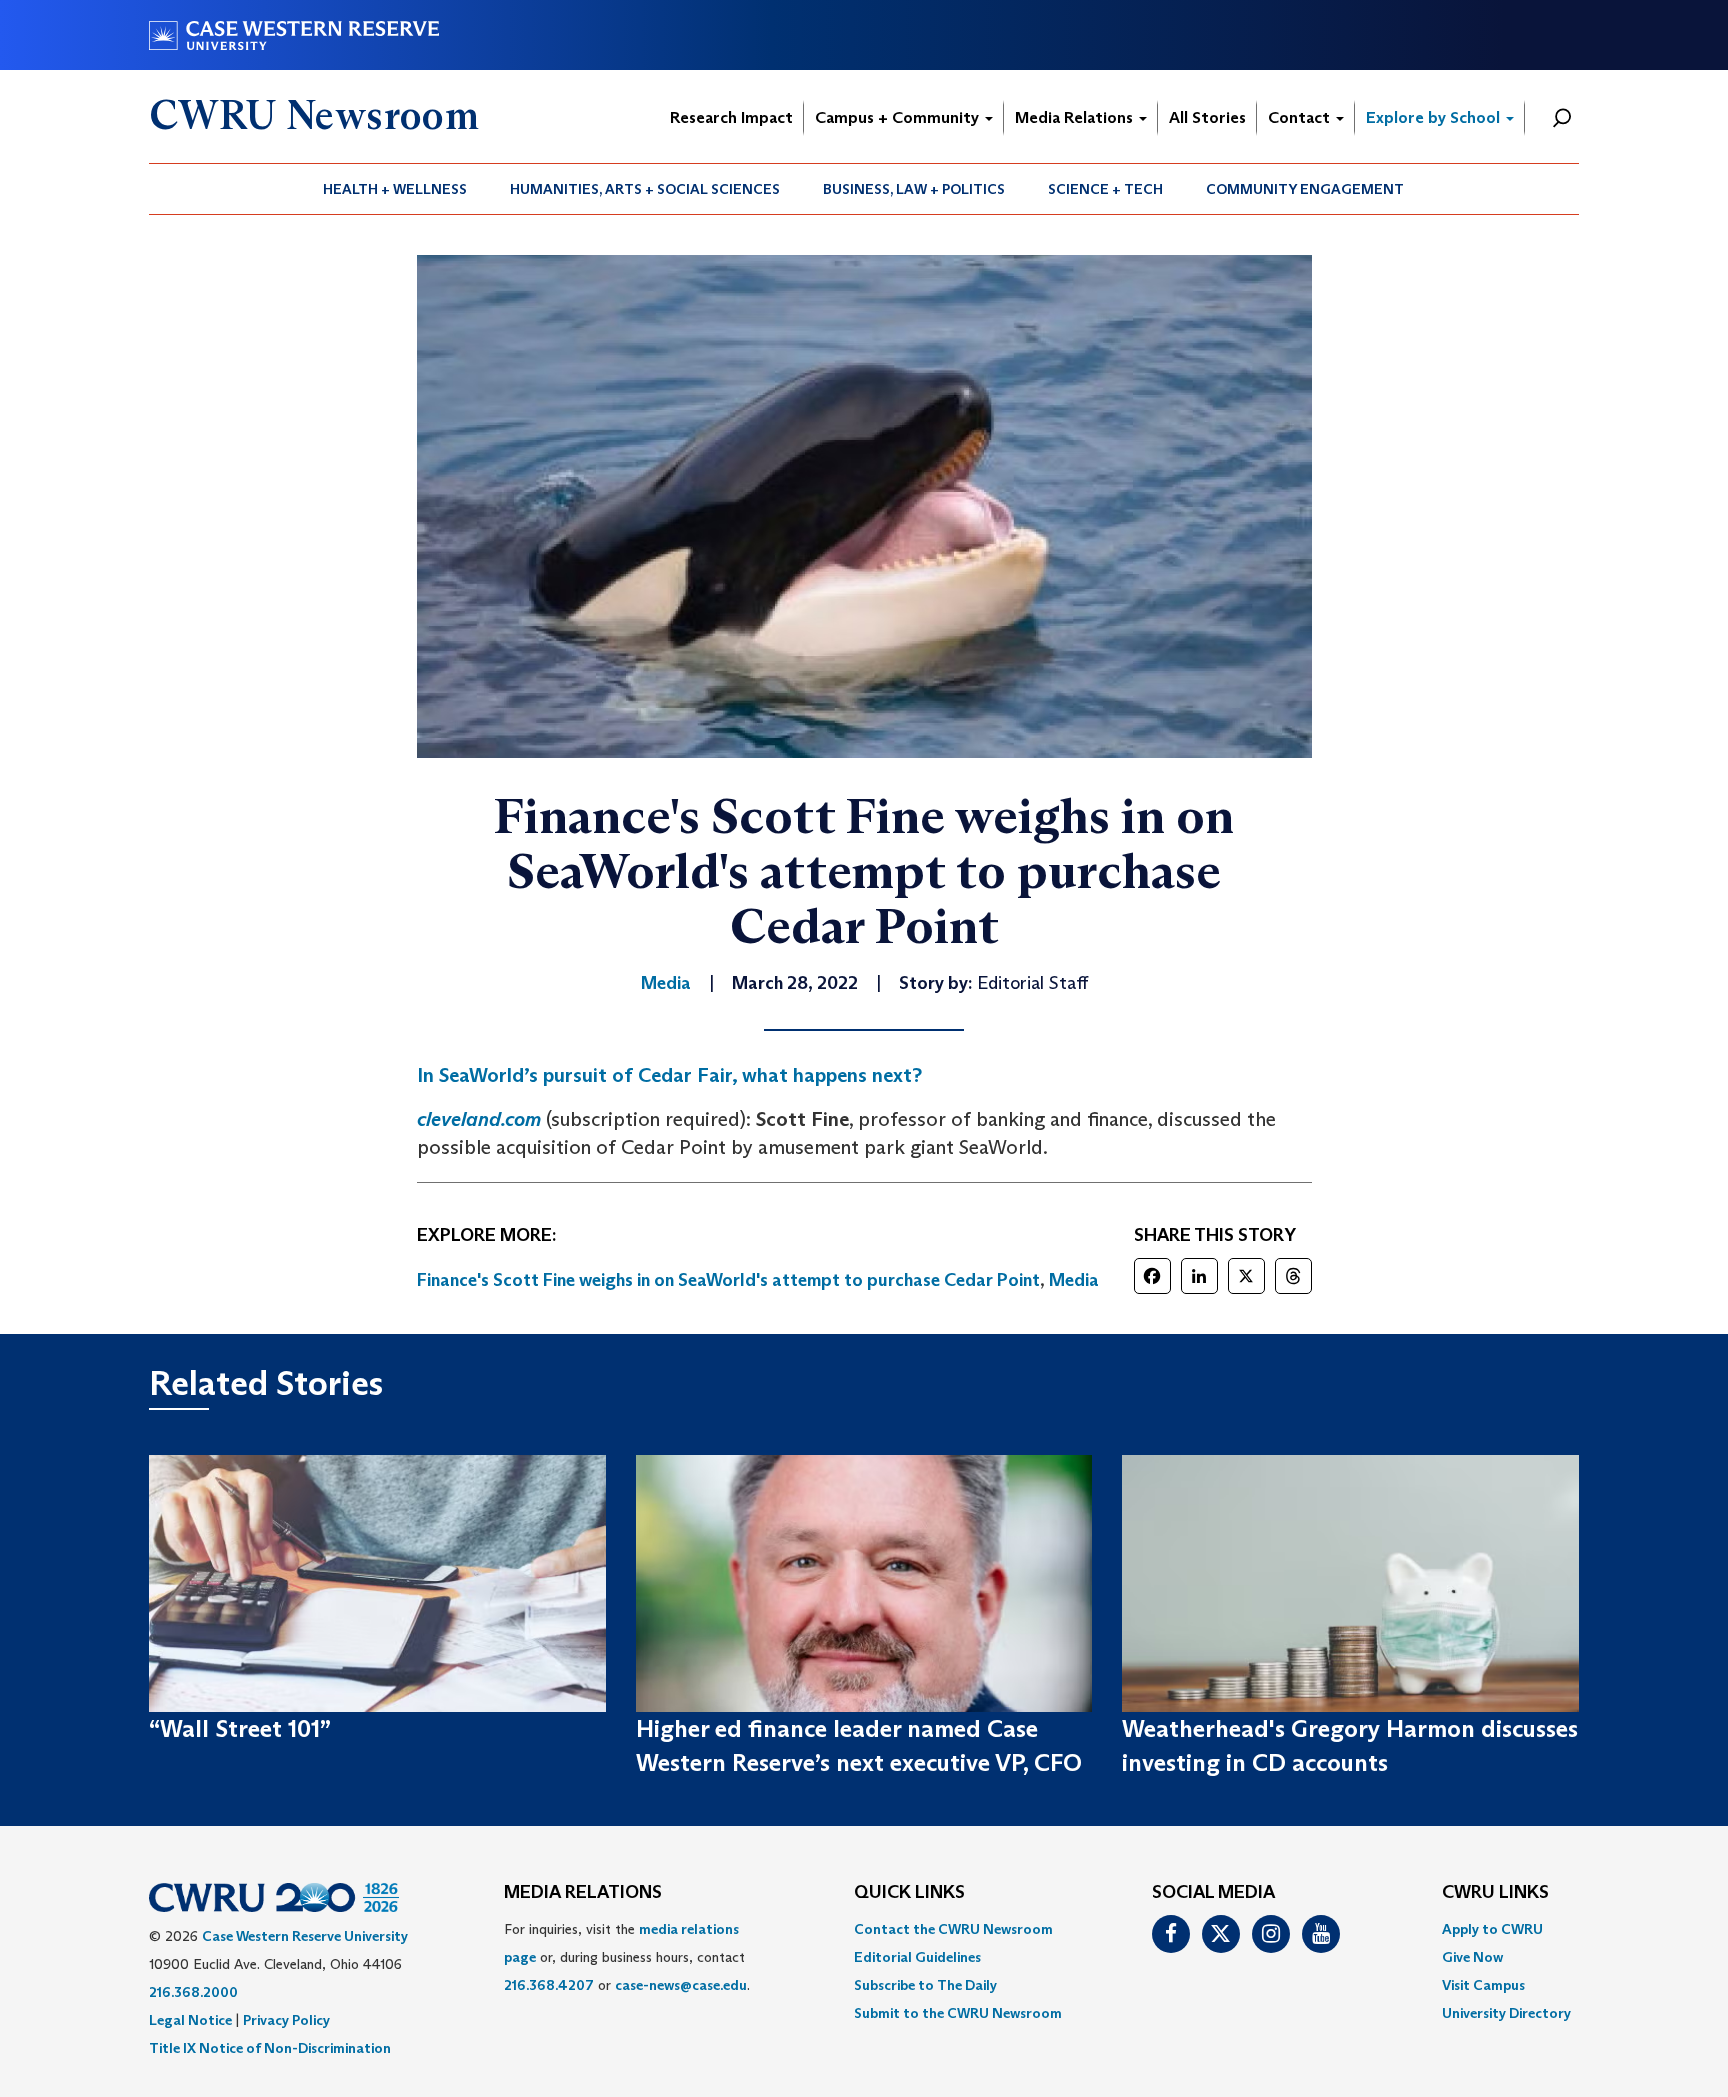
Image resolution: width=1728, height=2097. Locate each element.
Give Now (1472, 1957)
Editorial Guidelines (917, 1957)
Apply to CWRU (1492, 1929)
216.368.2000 (193, 1992)
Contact (1301, 117)
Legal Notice (190, 2020)
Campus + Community (899, 117)
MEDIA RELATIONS (583, 1893)
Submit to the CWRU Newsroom (958, 2013)
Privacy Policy (286, 2020)
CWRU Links (1495, 1893)
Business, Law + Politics (914, 189)
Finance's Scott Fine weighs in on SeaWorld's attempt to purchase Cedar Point (728, 1280)
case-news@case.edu (681, 1985)
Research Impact (731, 117)
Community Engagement (1305, 189)
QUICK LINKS (909, 1893)
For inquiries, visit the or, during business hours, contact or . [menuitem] (627, 1957)
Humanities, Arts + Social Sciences (645, 189)
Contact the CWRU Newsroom (953, 1929)
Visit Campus (1483, 1985)
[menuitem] (395, 189)
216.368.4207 (549, 1985)
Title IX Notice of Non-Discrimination (270, 2048)
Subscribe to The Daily (925, 1985)
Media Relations (1076, 117)
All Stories (1207, 117)
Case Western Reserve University (305, 1936)
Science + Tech (1105, 189)
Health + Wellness (395, 189)
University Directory (1506, 2013)
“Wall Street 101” (240, 1728)
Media (1074, 1280)
